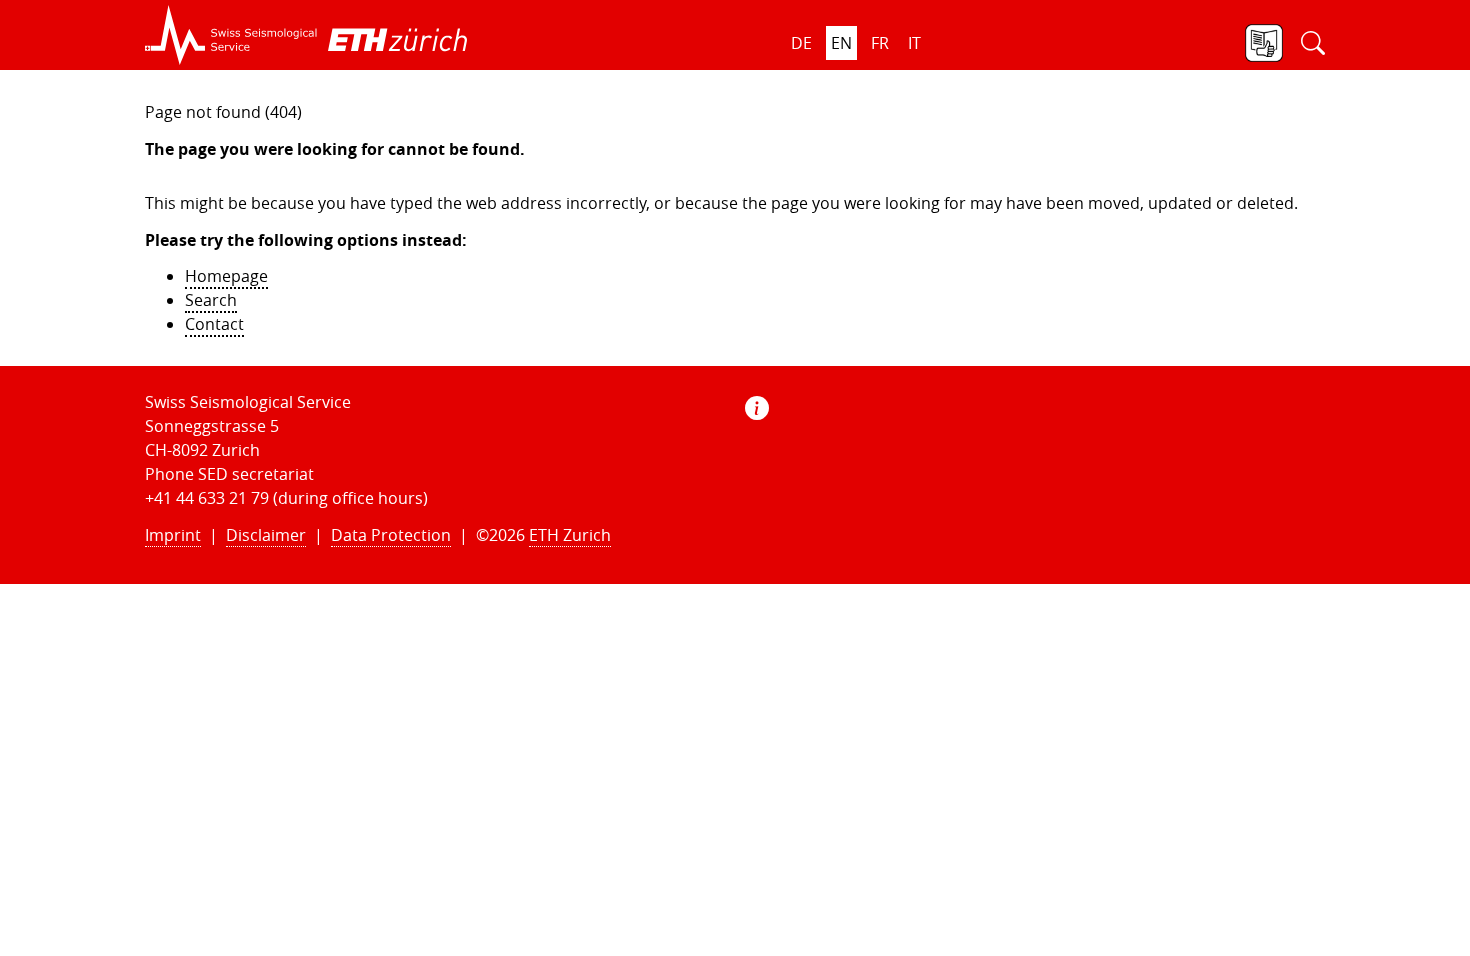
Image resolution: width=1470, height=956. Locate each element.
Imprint (173, 535)
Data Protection (391, 535)
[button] (231, 35)
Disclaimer (266, 535)
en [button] (841, 43)
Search (211, 300)
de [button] (801, 43)
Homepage (226, 276)
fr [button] (880, 43)
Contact (214, 324)
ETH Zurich (570, 535)
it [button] (914, 43)
